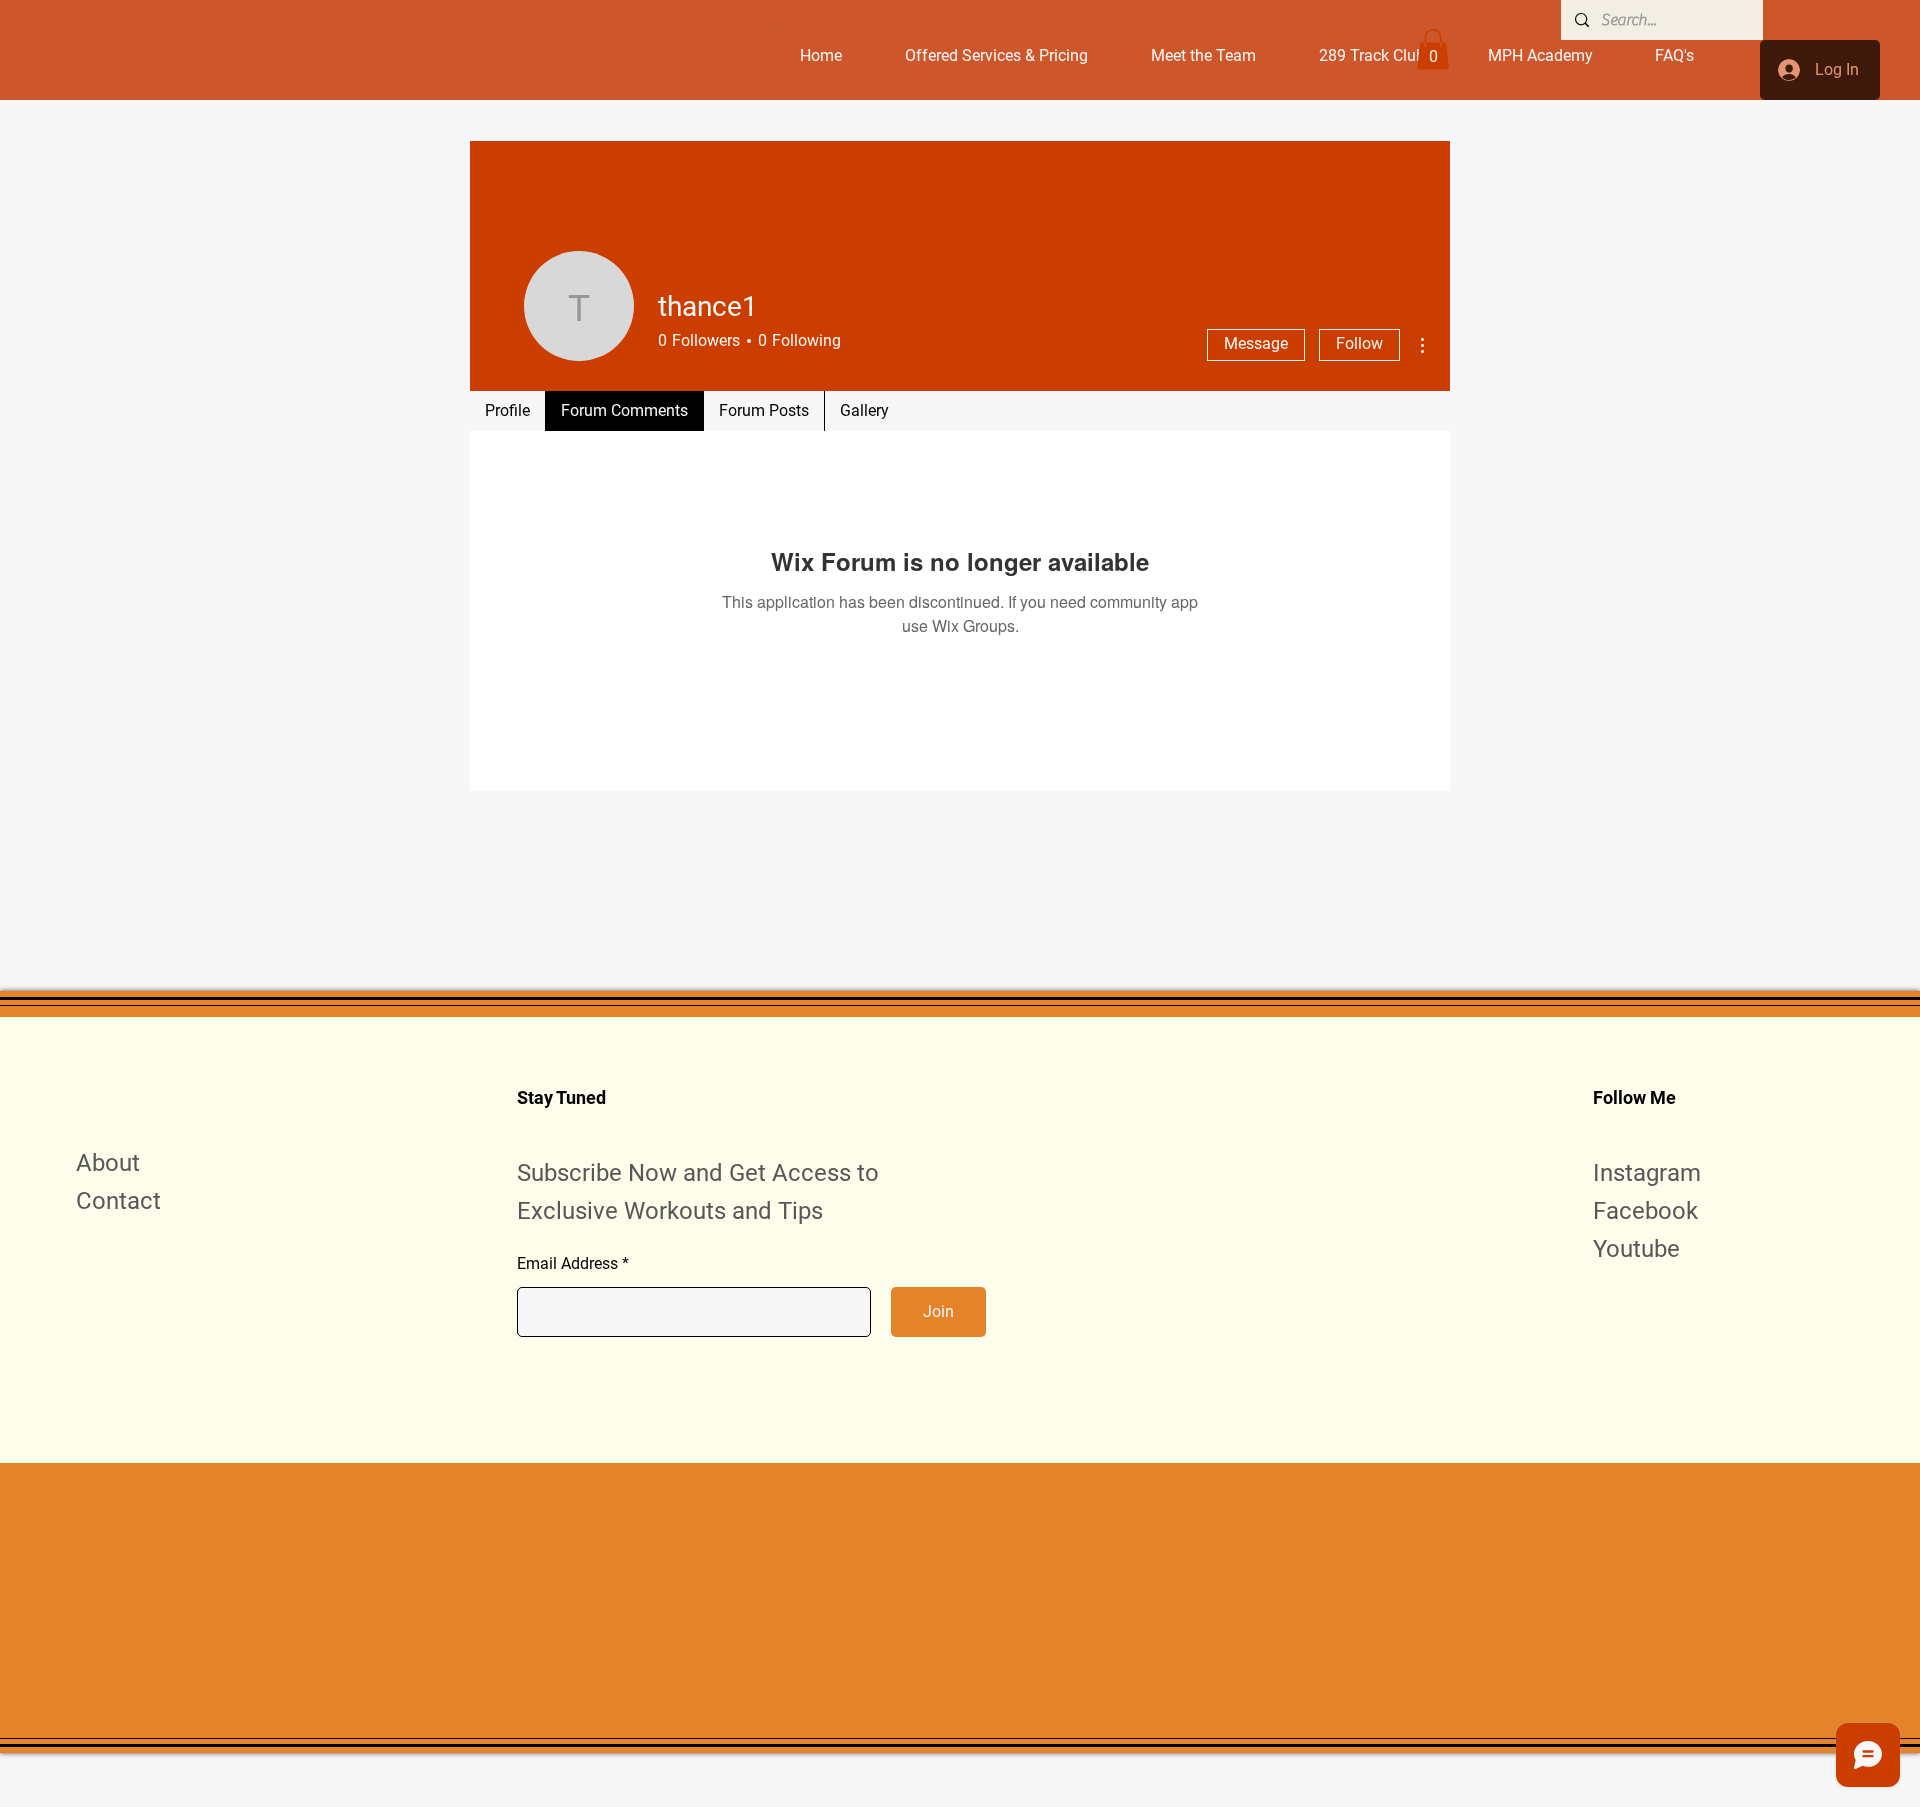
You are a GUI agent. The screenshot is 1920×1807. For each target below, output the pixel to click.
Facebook (1645, 1211)
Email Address (567, 1264)
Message (1256, 343)
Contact (118, 1201)
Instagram (1647, 1173)
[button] (1433, 49)
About (108, 1163)
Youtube (1636, 1249)
